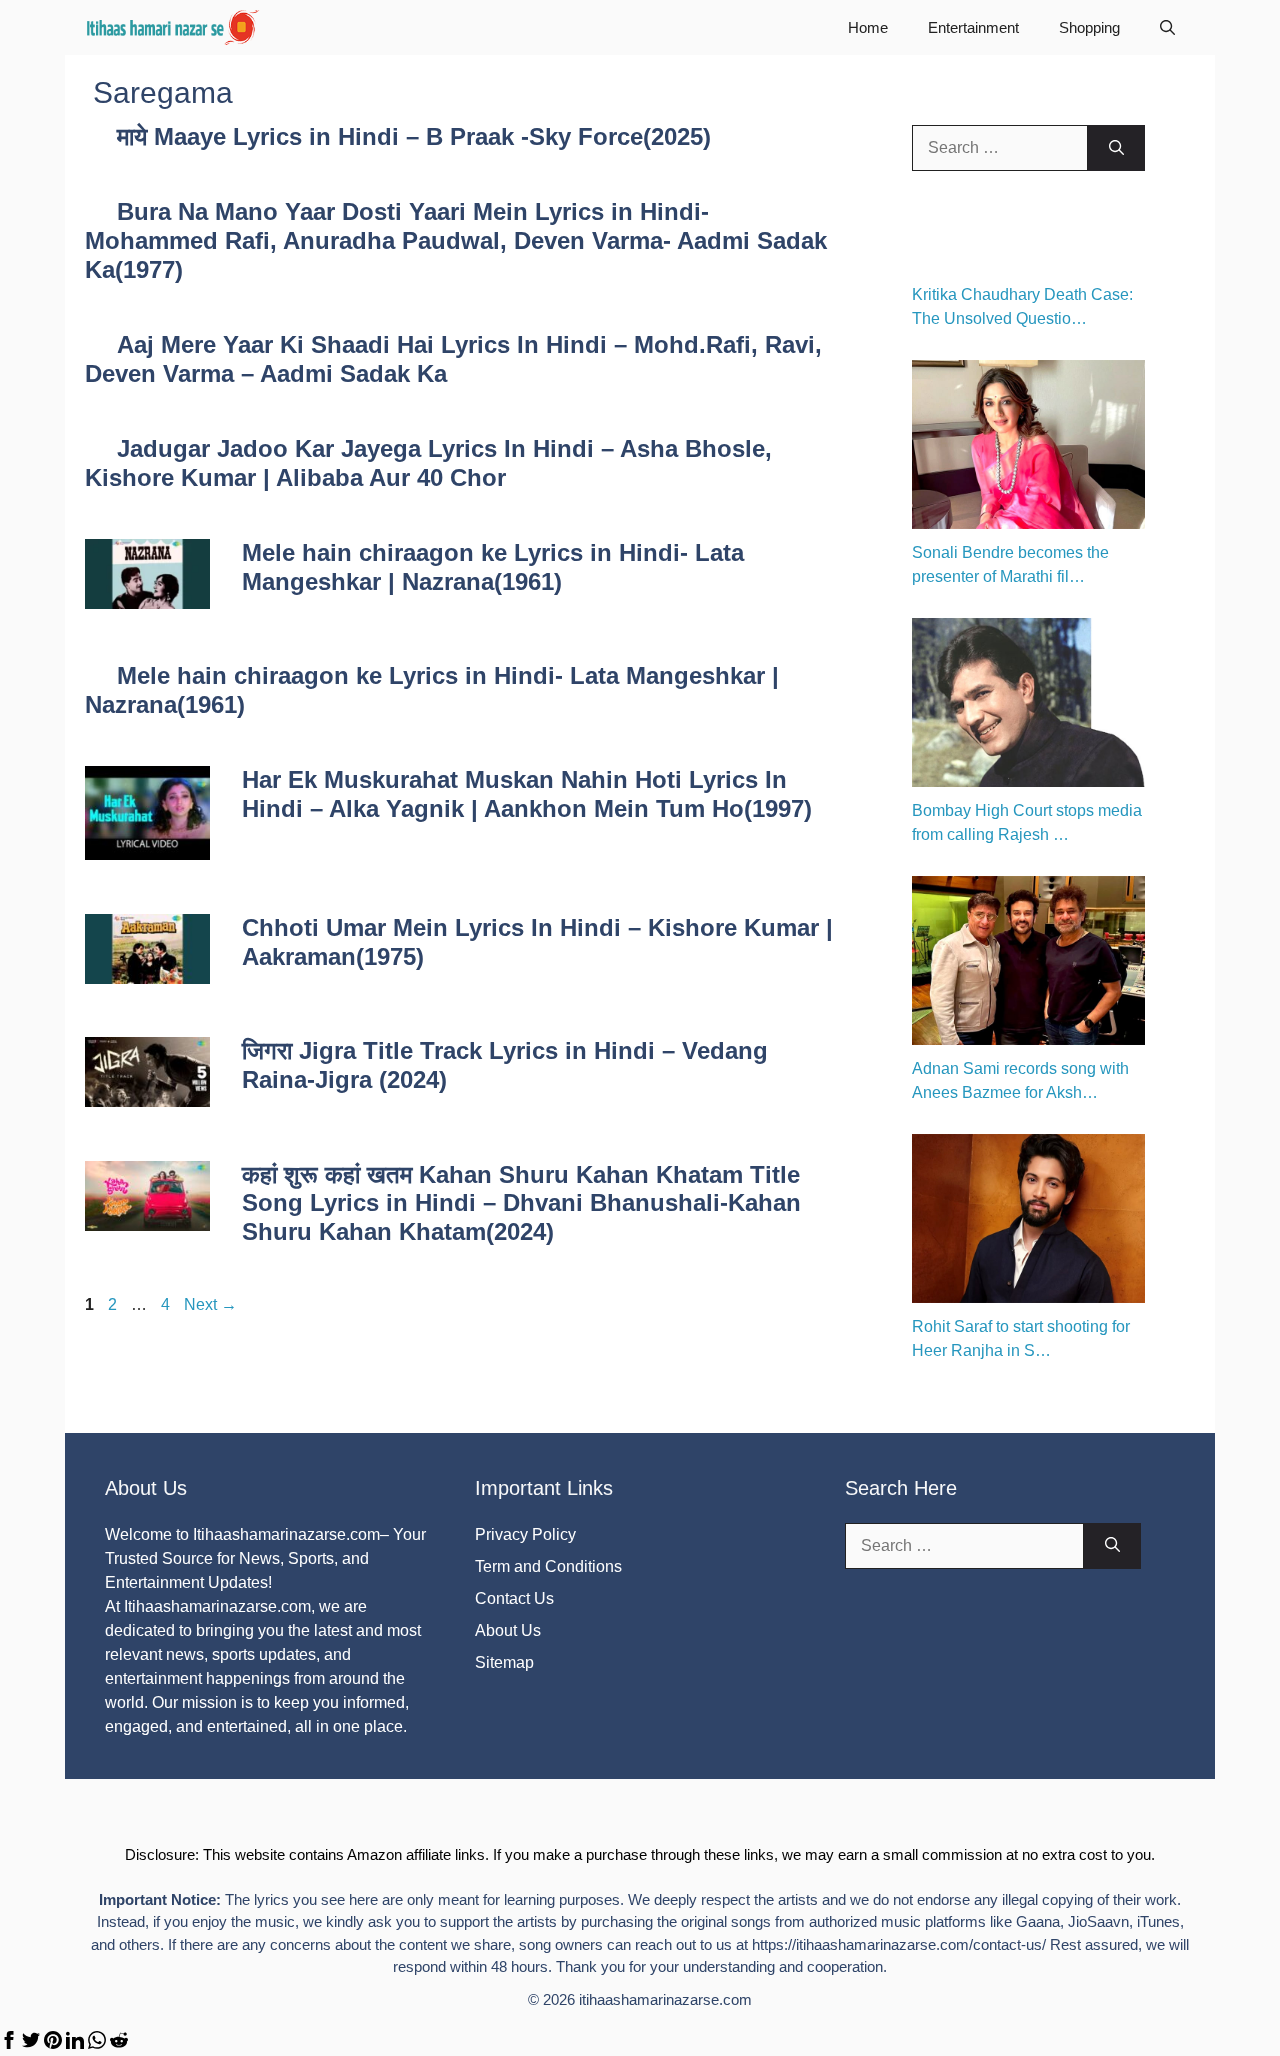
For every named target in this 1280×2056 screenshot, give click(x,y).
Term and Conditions (548, 1566)
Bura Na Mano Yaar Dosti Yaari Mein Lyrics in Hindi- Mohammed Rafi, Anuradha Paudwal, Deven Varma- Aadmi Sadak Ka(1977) (456, 240)
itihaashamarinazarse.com (665, 1999)
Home (868, 27)
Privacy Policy (525, 1534)
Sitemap (504, 1662)
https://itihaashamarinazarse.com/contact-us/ (899, 1944)
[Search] (1116, 148)
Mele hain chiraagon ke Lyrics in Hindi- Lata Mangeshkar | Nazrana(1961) (493, 567)
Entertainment (973, 27)
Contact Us (514, 1598)
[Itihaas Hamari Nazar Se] (174, 27)
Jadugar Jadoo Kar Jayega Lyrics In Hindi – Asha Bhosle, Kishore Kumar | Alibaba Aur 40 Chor (428, 463)
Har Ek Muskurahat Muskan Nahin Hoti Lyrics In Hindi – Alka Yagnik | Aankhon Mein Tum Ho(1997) (527, 794)
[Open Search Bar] (1167, 27)
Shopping (1089, 27)
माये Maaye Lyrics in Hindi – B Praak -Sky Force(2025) (414, 136)
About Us (508, 1630)
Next (210, 1304)
